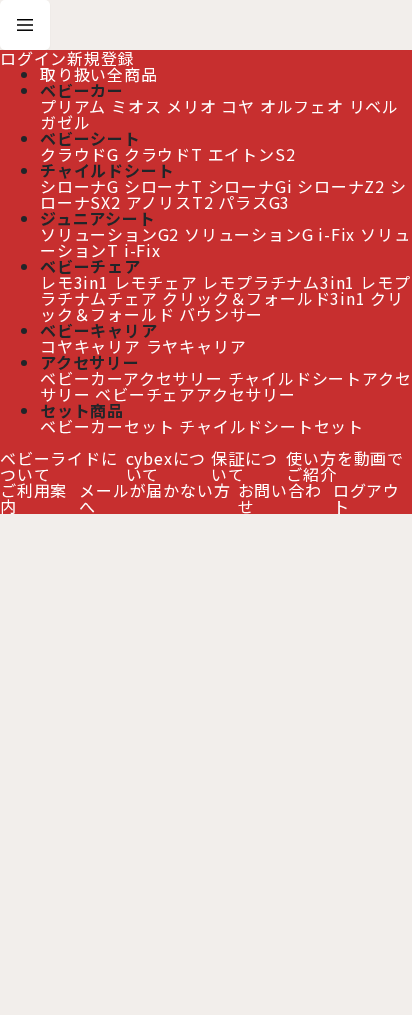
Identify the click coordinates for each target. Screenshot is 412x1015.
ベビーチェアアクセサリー (195, 394)
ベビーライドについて (59, 466)
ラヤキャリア (196, 346)
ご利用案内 (33, 498)
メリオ (191, 106)
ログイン (33, 58)
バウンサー (221, 314)
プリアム (73, 106)
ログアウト (366, 498)
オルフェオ (302, 106)
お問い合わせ (280, 498)
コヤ (238, 106)
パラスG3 (254, 202)
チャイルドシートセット (271, 426)
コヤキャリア (90, 346)
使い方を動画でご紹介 (345, 466)
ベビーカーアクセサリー (131, 378)
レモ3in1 (74, 282)
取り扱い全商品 (99, 74)
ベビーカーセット (107, 426)
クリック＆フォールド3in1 (263, 298)
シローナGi (250, 186)
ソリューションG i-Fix (269, 234)
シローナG (79, 186)
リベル (374, 106)
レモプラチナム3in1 (278, 282)
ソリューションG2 (109, 234)
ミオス (136, 106)
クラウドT (163, 154)
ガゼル (65, 122)
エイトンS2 (252, 154)
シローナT (163, 186)
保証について (244, 466)
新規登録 (100, 58)
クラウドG (79, 154)
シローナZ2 (341, 186)
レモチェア (156, 282)
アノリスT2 (170, 202)
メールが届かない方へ (154, 498)
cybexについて (166, 466)
